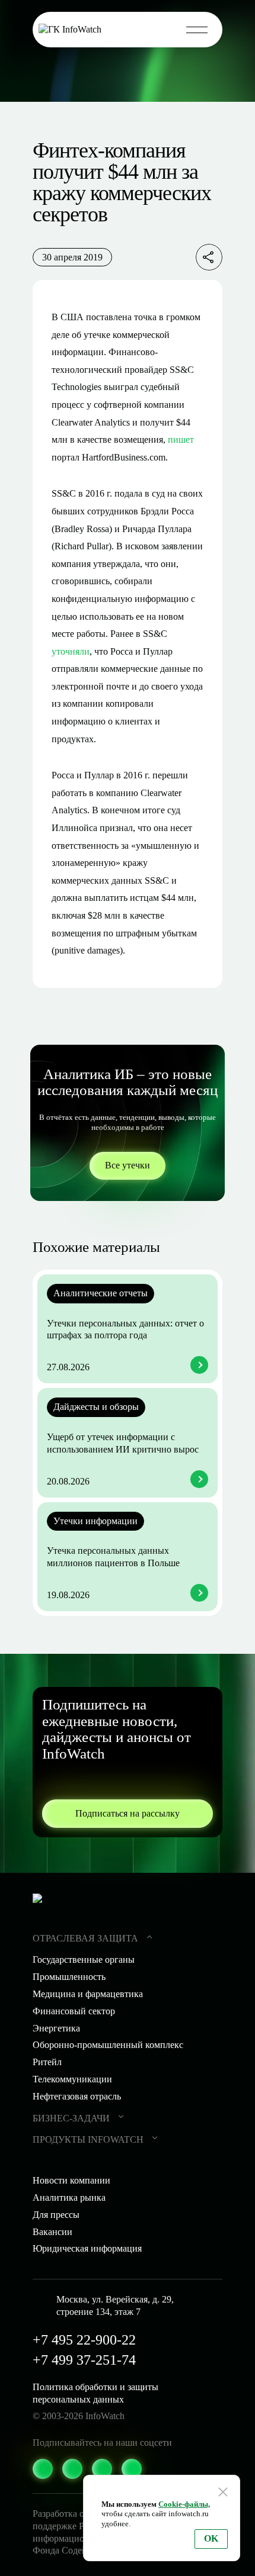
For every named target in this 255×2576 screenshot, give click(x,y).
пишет (181, 439)
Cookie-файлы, (184, 2504)
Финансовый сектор (74, 2011)
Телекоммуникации (72, 2079)
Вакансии (52, 2232)
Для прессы (56, 2215)
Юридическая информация (87, 2248)
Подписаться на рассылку (128, 1813)
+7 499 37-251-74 (84, 2360)
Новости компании (71, 2180)
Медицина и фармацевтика (88, 1994)
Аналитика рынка (69, 2197)
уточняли (71, 651)
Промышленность (69, 1977)
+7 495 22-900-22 (84, 2340)
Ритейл (47, 2062)
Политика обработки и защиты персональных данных (95, 2393)
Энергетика (56, 2028)
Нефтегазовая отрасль (77, 2096)
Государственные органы (84, 1960)
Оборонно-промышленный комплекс (108, 2045)
